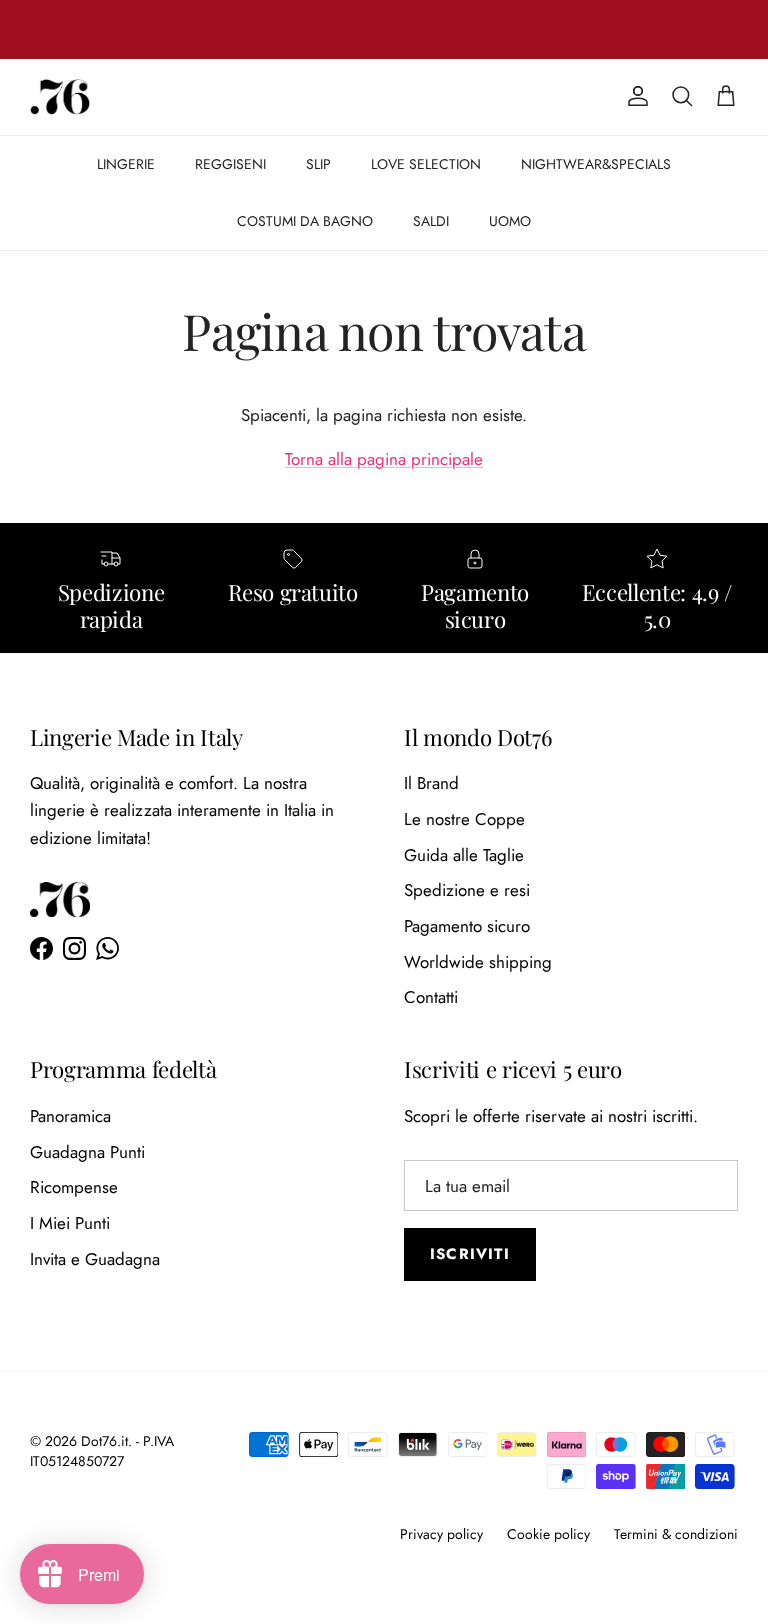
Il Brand (431, 783)
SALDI (431, 221)
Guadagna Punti (87, 1152)
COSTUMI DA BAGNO (305, 221)
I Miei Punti (70, 1223)
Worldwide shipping (478, 962)
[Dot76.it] (60, 97)
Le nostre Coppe (464, 819)
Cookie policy (548, 1534)
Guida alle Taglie (464, 855)
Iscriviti (470, 1254)
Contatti (431, 997)
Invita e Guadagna (95, 1259)
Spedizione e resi (467, 890)
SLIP (318, 164)
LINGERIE (126, 164)
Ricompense (74, 1187)
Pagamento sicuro (467, 926)
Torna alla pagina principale (384, 459)
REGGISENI (230, 164)
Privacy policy (441, 1534)
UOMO (510, 221)
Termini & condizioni (676, 1534)
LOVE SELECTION (426, 164)
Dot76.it (104, 1441)
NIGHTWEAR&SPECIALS (596, 164)
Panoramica (70, 1116)
